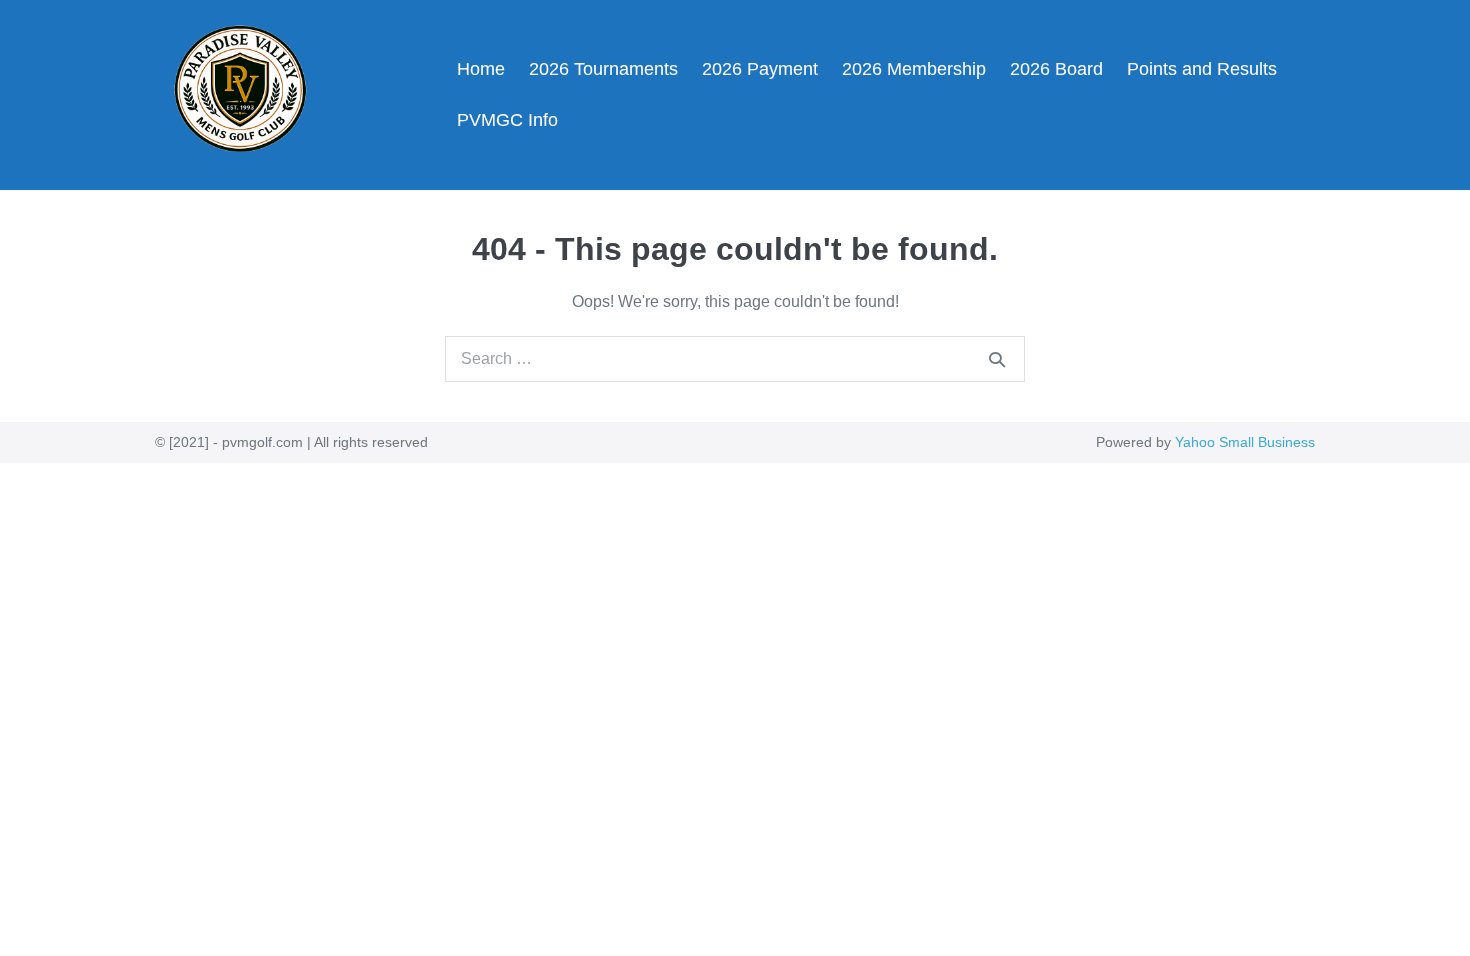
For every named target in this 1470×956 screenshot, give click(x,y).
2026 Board (1056, 69)
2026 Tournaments (603, 69)
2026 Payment (760, 69)
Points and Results (1202, 69)
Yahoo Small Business (1245, 442)
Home (481, 69)
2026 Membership (914, 69)
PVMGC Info (507, 120)
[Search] (997, 359)
